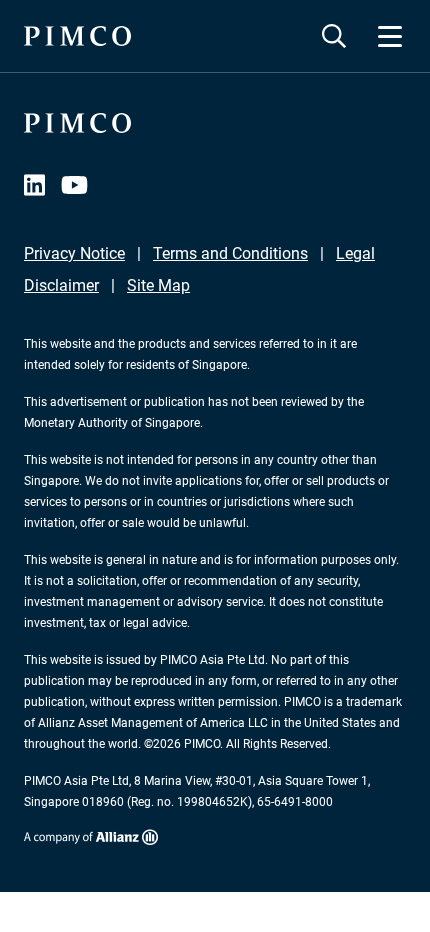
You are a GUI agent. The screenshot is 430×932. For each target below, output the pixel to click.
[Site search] (334, 36)
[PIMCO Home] (77, 36)
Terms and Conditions (230, 253)
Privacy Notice (74, 253)
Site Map (158, 285)
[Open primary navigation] (390, 36)
